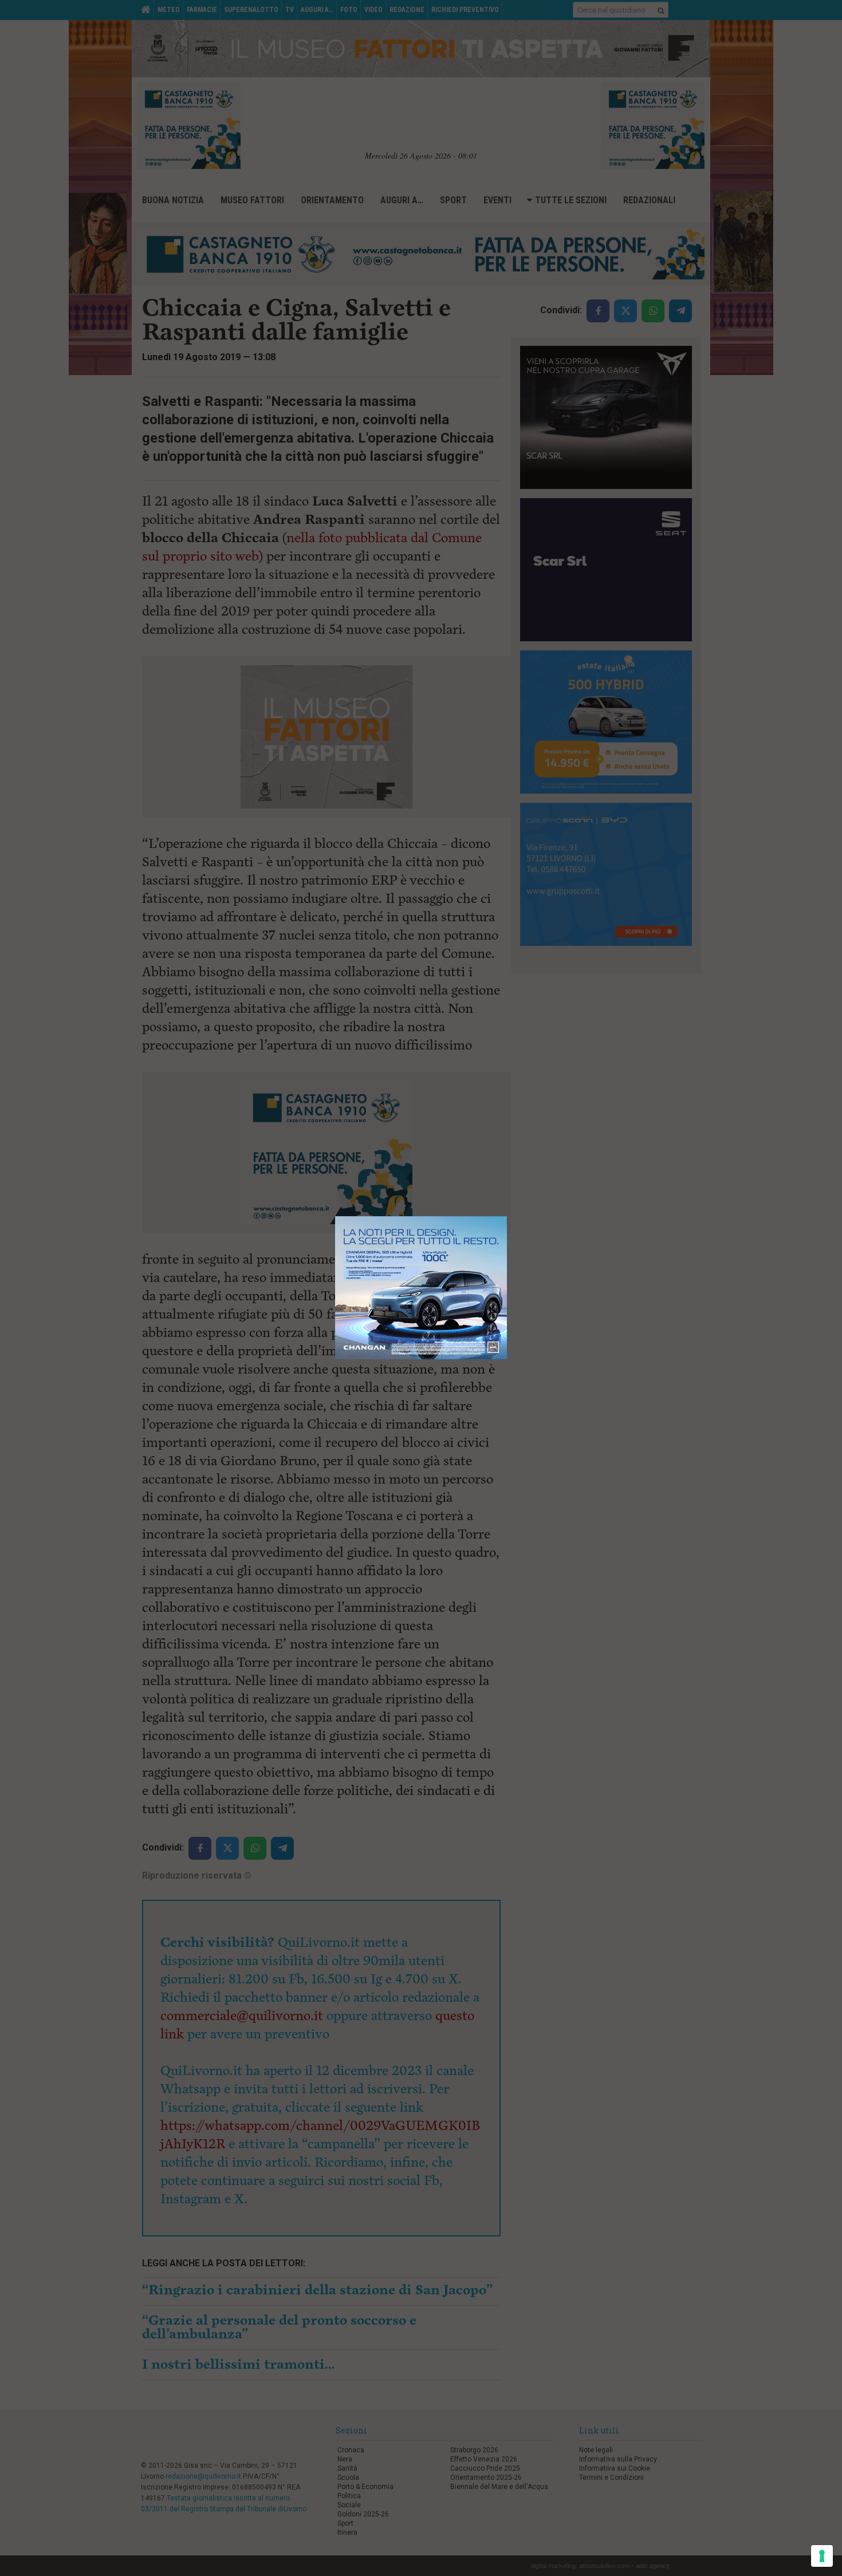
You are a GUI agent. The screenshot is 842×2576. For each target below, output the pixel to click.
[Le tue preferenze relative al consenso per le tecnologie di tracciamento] (822, 2556)
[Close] (507, 1216)
